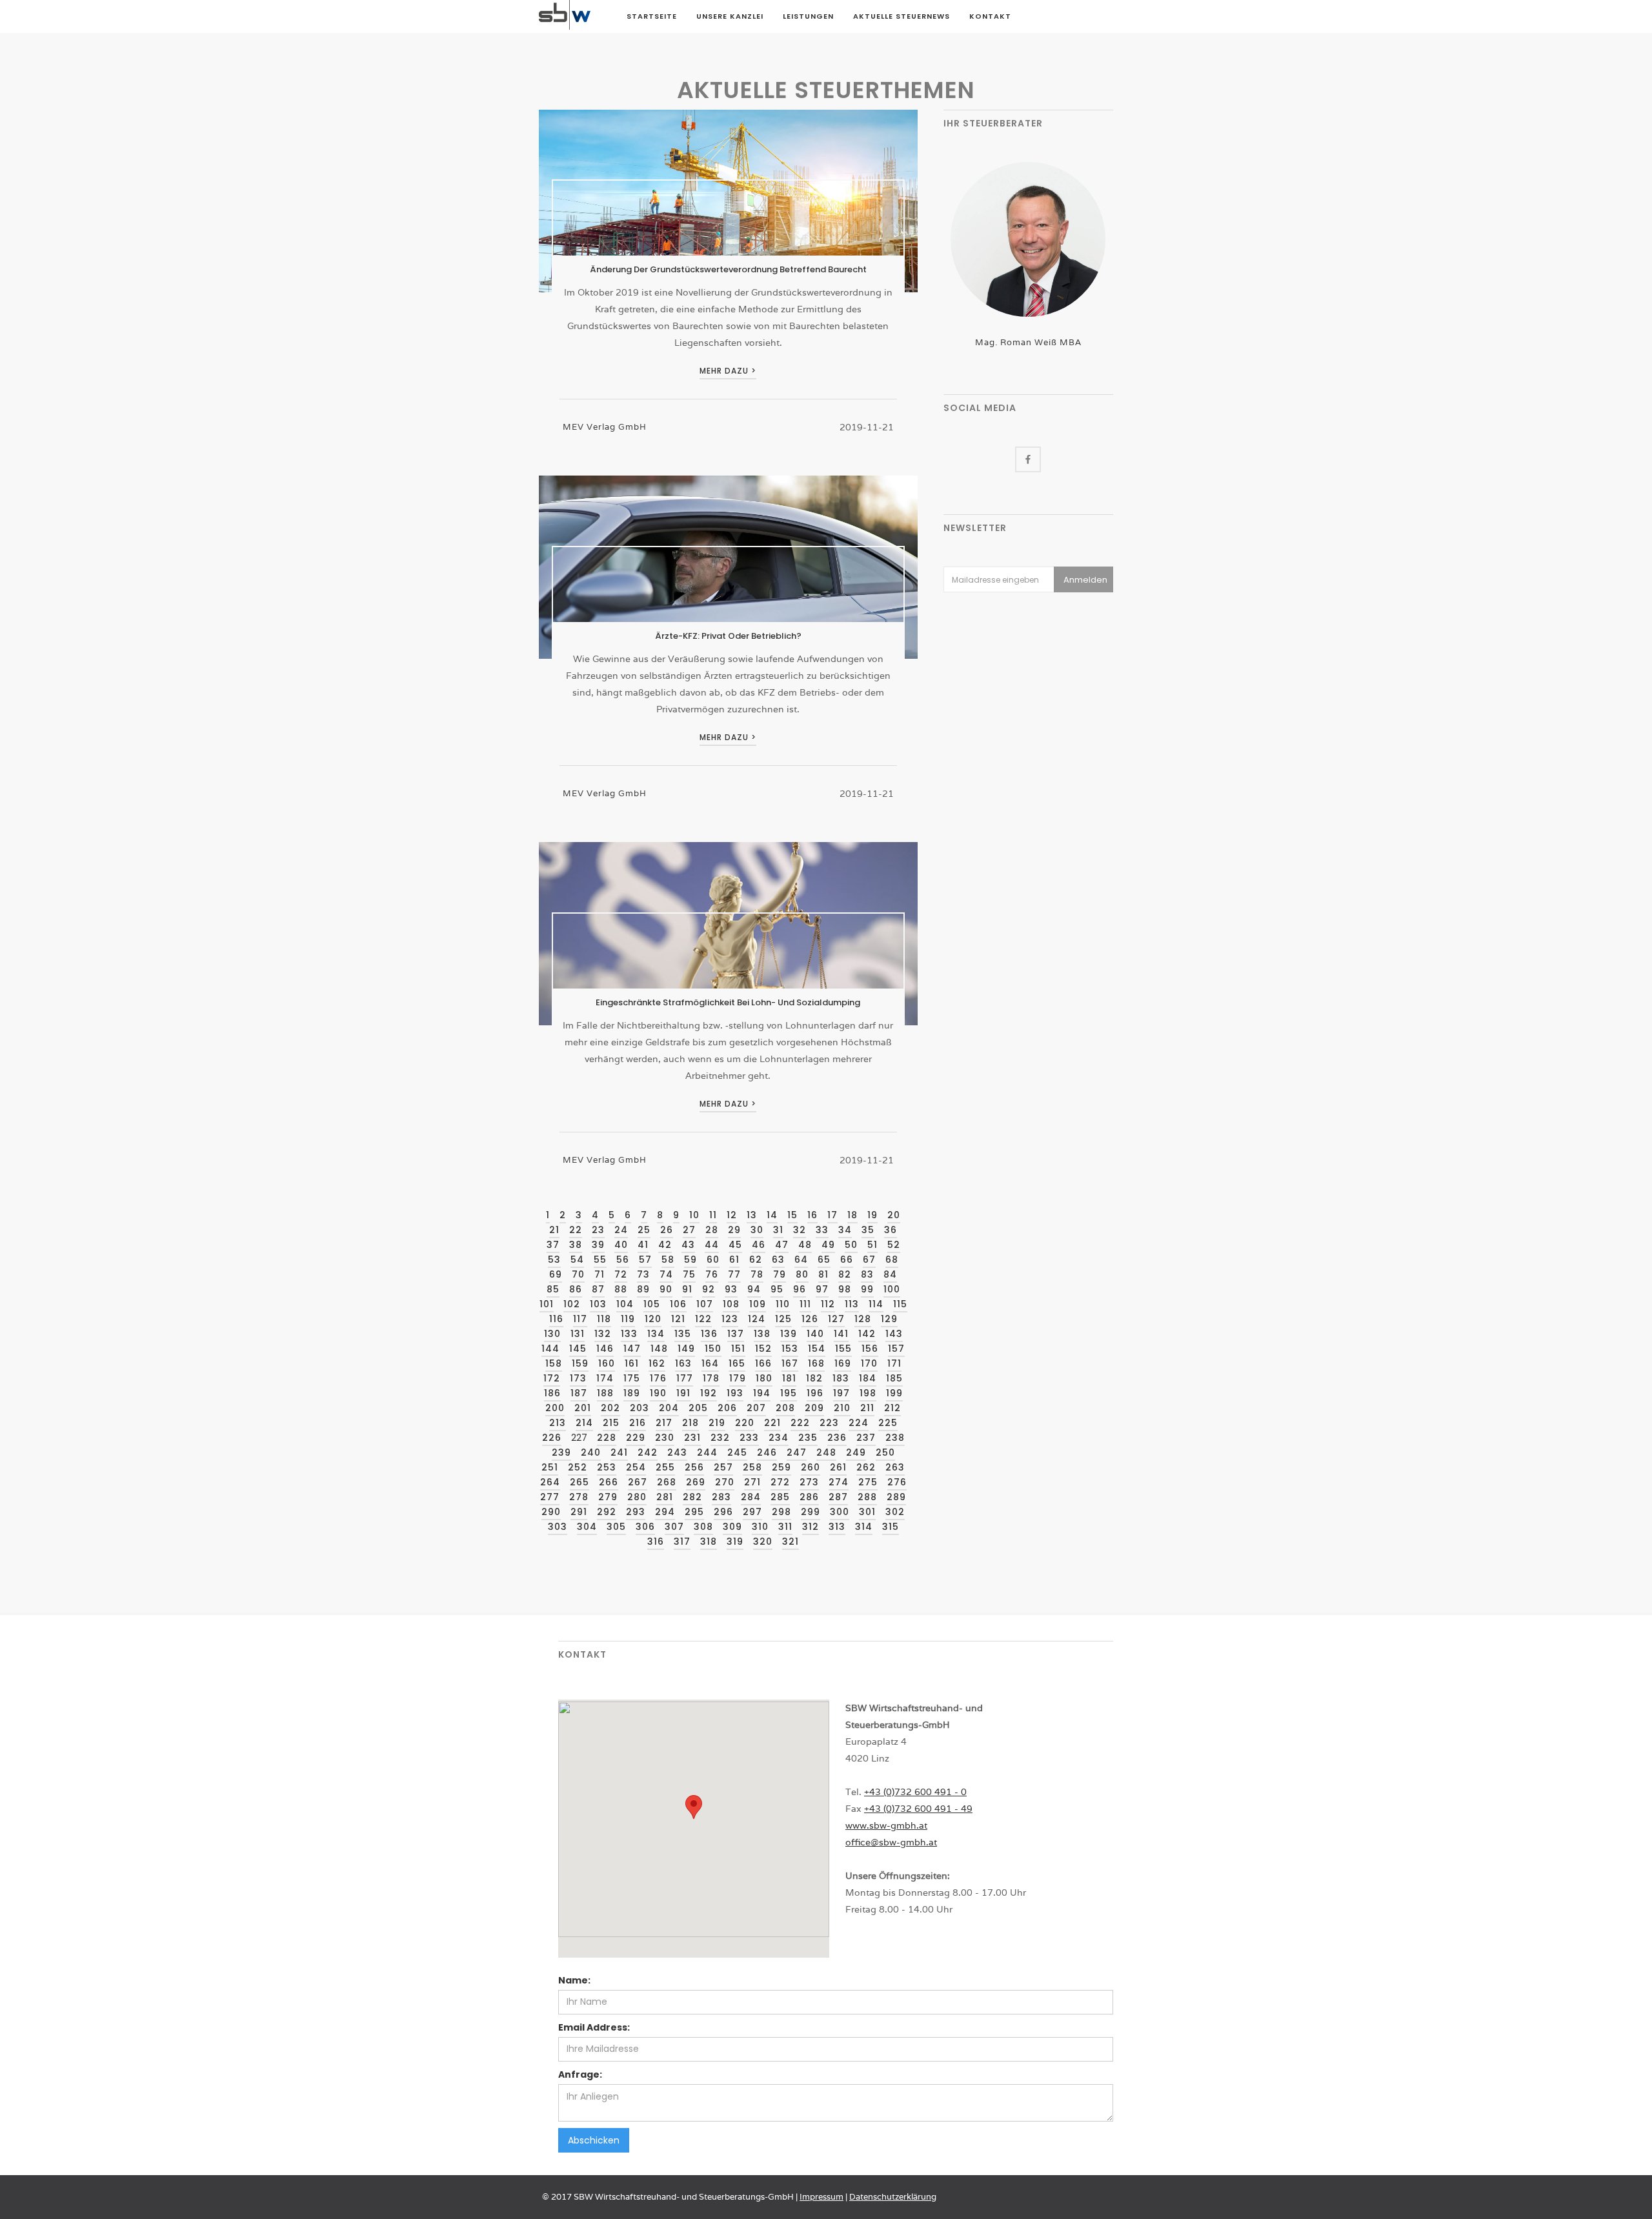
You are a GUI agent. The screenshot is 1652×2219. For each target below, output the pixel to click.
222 (800, 1423)
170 (869, 1363)
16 (812, 1215)
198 (868, 1393)
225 (888, 1423)
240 (591, 1452)
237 (866, 1438)
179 (738, 1378)
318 (709, 1541)
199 (894, 1393)
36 (891, 1230)
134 (656, 1334)
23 (598, 1230)
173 (578, 1378)
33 (822, 1230)
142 (867, 1334)
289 (896, 1497)
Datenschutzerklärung (893, 2197)
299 (811, 1512)
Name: (574, 1980)
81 (823, 1274)
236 (837, 1438)
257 (723, 1467)
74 (666, 1274)
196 (815, 1393)
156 (870, 1349)
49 (828, 1245)
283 (721, 1497)
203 (640, 1408)
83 (867, 1274)
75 (689, 1274)
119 (628, 1319)
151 (738, 1349)
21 (554, 1230)
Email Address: (594, 2027)
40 (621, 1245)
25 (644, 1230)
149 (686, 1349)
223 (829, 1423)
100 (892, 1289)
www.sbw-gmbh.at (886, 1825)
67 (869, 1260)
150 (713, 1349)
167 (790, 1363)
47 (782, 1245)
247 (797, 1452)
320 (763, 1541)
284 (751, 1497)
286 (809, 1497)
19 (872, 1215)
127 (836, 1319)
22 (576, 1230)
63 (778, 1260)
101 (547, 1304)
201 (583, 1408)
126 (810, 1319)
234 (779, 1438)
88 (621, 1289)
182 (814, 1378)
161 (632, 1363)
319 (735, 1541)
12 (732, 1215)
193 (735, 1393)
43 (688, 1245)
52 (894, 1245)
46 (759, 1245)
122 (703, 1319)
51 (872, 1245)
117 (580, 1319)
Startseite (652, 16)
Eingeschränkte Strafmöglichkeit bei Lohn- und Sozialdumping (728, 1002)
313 (837, 1527)
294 (665, 1512)
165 (737, 1363)
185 (894, 1378)
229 (636, 1438)
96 (800, 1289)
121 (678, 1319)
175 (632, 1378)
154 (817, 1349)
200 (555, 1408)
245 (737, 1452)
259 (781, 1467)
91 (687, 1289)
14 (772, 1215)
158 (554, 1363)
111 (805, 1304)
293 (636, 1512)
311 (785, 1527)
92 (709, 1289)
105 (652, 1304)
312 (811, 1527)
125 (783, 1319)
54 (577, 1260)
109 (758, 1304)
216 (638, 1423)
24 (621, 1230)
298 (781, 1512)
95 (777, 1289)
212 (892, 1408)
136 (709, 1334)
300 (840, 1512)
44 (712, 1245)
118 (604, 1319)
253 (607, 1467)
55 (600, 1260)
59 (690, 1260)
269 (696, 1482)
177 (685, 1378)
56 (623, 1260)
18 (852, 1215)
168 (816, 1363)
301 (867, 1512)
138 (762, 1334)
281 (665, 1497)
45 (735, 1245)
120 (653, 1319)
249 (856, 1452)
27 (689, 1230)
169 (843, 1363)
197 (841, 1393)
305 (616, 1527)
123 (730, 1319)
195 (789, 1393)
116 (556, 1319)
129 (889, 1319)
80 (802, 1274)
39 (598, 1245)
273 (809, 1482)
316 (656, 1541)
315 (891, 1527)
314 (864, 1527)
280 (637, 1497)
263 (895, 1467)
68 (892, 1260)
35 (868, 1230)
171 (894, 1363)
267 (638, 1482)
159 (580, 1363)
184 (868, 1378)
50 (851, 1245)
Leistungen (808, 16)
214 (584, 1423)
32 (800, 1230)
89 (643, 1289)
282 (692, 1497)
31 (778, 1230)
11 (713, 1215)
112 (828, 1304)
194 (762, 1393)
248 (826, 1452)
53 (554, 1260)
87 (598, 1289)
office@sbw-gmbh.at (891, 1842)
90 (666, 1289)
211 (867, 1408)
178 (711, 1378)
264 (550, 1482)
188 (605, 1393)
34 (845, 1230)
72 (621, 1274)
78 (757, 1274)
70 (578, 1274)
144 (550, 1349)
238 (895, 1438)
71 (599, 1274)
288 (867, 1497)
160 (607, 1363)
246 (767, 1452)
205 (698, 1408)
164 (710, 1363)
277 (550, 1497)
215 (611, 1423)
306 (645, 1527)
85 (553, 1289)
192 (709, 1393)
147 (632, 1349)
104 (625, 1304)
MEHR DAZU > (728, 371)
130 (552, 1334)
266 (609, 1482)
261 (838, 1467)
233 (749, 1438)
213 (558, 1423)
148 (659, 1349)
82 (845, 1274)
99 (867, 1289)
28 (712, 1230)
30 (757, 1230)
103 (598, 1304)
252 (578, 1467)
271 (752, 1482)
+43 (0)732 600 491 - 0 (915, 1792)
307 (674, 1527)
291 (579, 1512)
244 (707, 1452)
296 (723, 1512)
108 (731, 1304)
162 (657, 1363)
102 (572, 1304)
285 (780, 1497)
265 (579, 1482)
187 (579, 1393)
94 (754, 1289)
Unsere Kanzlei (730, 16)
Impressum (821, 2197)
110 (783, 1304)
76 (712, 1274)
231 (692, 1438)
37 (553, 1245)
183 (841, 1378)
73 (643, 1274)
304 (587, 1527)
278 (579, 1497)
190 (658, 1393)
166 (763, 1363)
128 (863, 1319)
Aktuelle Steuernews (902, 16)
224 (859, 1423)
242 (648, 1452)
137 (736, 1334)
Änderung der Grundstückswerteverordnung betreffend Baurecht (728, 269)
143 (894, 1334)
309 (732, 1527)
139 (789, 1334)
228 (607, 1438)
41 (643, 1245)
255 (665, 1467)
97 (822, 1289)
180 (764, 1378)
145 (578, 1349)
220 (745, 1423)
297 (752, 1512)
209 (814, 1408)
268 (667, 1482)
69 (556, 1274)
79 (780, 1274)
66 (847, 1260)
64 (801, 1260)
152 (763, 1349)
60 (713, 1260)
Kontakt (990, 16)
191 (683, 1393)
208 (785, 1408)
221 (772, 1423)
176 (658, 1378)
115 (900, 1304)
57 (645, 1260)
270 (725, 1482)
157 (896, 1349)
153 (790, 1349)
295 (694, 1512)
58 (668, 1260)
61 (734, 1260)
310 (760, 1527)
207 (756, 1408)
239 (561, 1452)
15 (792, 1215)
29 (734, 1230)
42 (665, 1245)
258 (752, 1467)
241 (619, 1452)
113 (852, 1304)
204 (669, 1408)
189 (632, 1393)
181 (789, 1378)
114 (876, 1304)
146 (605, 1349)
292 (607, 1512)
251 (550, 1467)
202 (610, 1408)
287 (838, 1497)
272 (780, 1482)
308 (703, 1527)
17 (832, 1215)
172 (552, 1378)
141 (841, 1334)
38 (576, 1245)
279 (608, 1497)
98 (845, 1289)
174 (605, 1378)
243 (677, 1452)
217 (664, 1423)
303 (558, 1527)
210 (842, 1408)
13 (752, 1215)
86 (576, 1289)
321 (791, 1541)
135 (683, 1334)
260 (811, 1467)
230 (665, 1438)
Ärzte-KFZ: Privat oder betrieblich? (728, 636)
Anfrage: (580, 2074)
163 (683, 1363)
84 (890, 1274)
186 (552, 1393)
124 (757, 1319)
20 (894, 1215)
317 (682, 1541)
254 (636, 1467)
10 (694, 1215)
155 (843, 1349)
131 (578, 1334)
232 (720, 1438)
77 (734, 1274)
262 (866, 1467)
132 (603, 1334)
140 (815, 1334)
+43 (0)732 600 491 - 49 (918, 1809)
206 (727, 1408)
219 (717, 1423)
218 (690, 1423)
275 (868, 1482)
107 (705, 1304)
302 (895, 1512)
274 (839, 1482)
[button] (694, 1807)
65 (824, 1260)
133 (629, 1334)
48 (805, 1245)
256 (694, 1467)
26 (667, 1230)
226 (552, 1438)
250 (885, 1452)
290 (551, 1512)
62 (756, 1260)
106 (678, 1304)
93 (731, 1289)
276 (897, 1482)
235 (808, 1438)
